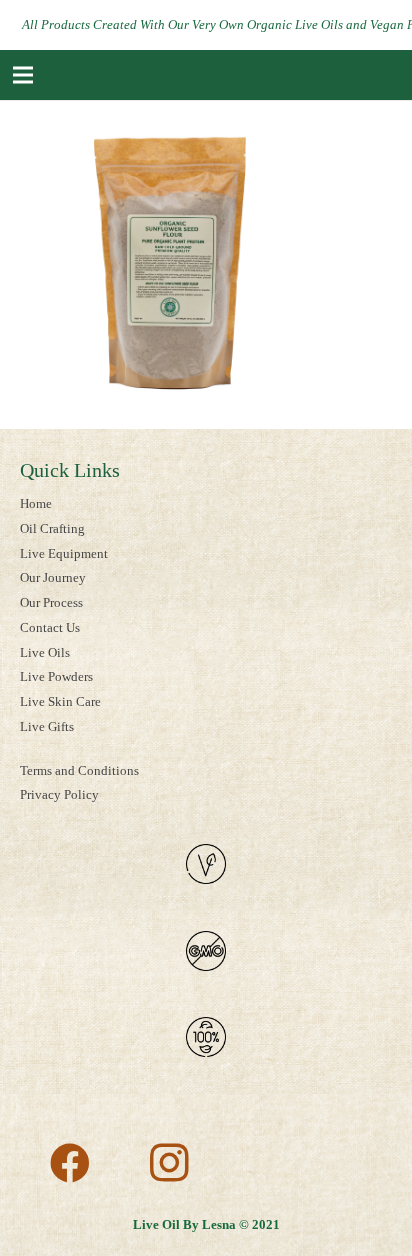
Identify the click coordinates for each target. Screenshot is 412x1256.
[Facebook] (70, 1163)
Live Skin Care (60, 701)
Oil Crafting (52, 528)
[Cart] (387, 75)
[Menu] (23, 75)
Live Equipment (64, 553)
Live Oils (45, 652)
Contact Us (50, 627)
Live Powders (56, 676)
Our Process (51, 602)
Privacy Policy (59, 794)
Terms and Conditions (79, 770)
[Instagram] (170, 1163)
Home (36, 503)
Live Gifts (47, 726)
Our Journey (53, 577)
